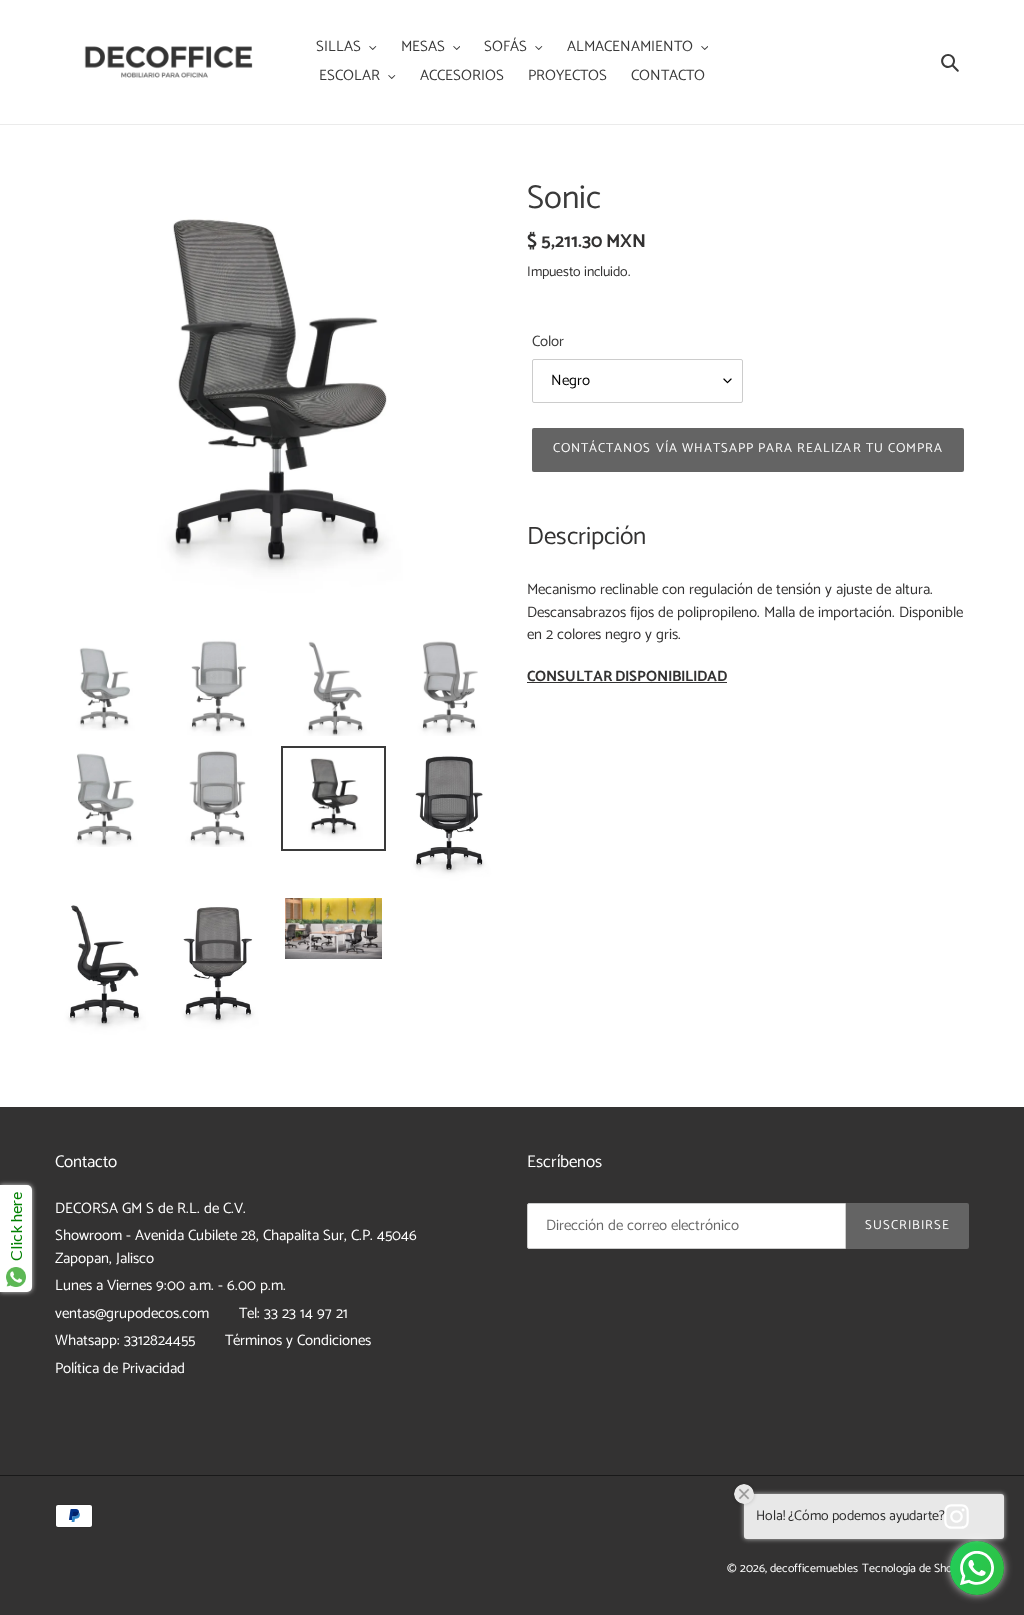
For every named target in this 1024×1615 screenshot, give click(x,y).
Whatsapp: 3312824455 (125, 1340)
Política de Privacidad (120, 1368)
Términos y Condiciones (298, 1340)
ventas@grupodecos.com (132, 1313)
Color (548, 342)
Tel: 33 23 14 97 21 (293, 1313)
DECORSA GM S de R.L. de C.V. (150, 1208)
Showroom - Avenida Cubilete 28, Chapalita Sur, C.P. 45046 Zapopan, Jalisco (236, 1247)
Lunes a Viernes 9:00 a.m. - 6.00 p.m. (170, 1285)
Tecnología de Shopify (915, 1568)
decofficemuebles (814, 1568)
